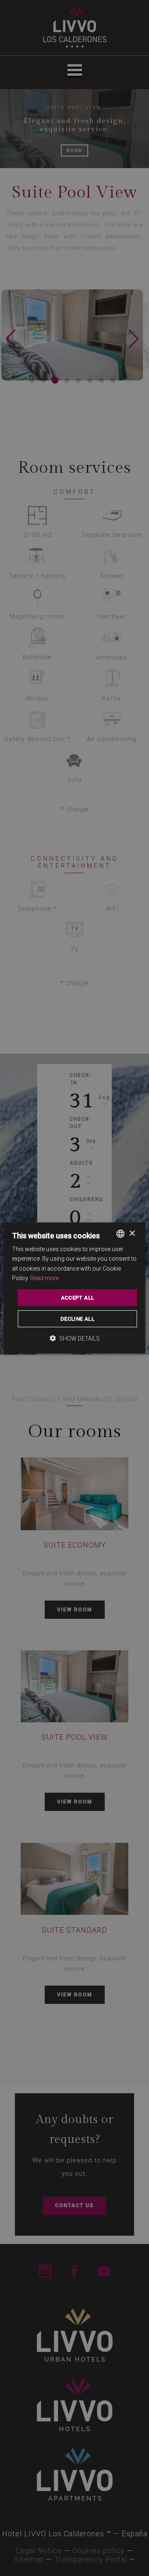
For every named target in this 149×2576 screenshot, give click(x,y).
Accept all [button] (78, 1298)
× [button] (132, 1233)
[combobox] (120, 1234)
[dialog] (74, 1288)
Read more (44, 1278)
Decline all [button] (77, 1319)
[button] (75, 1338)
